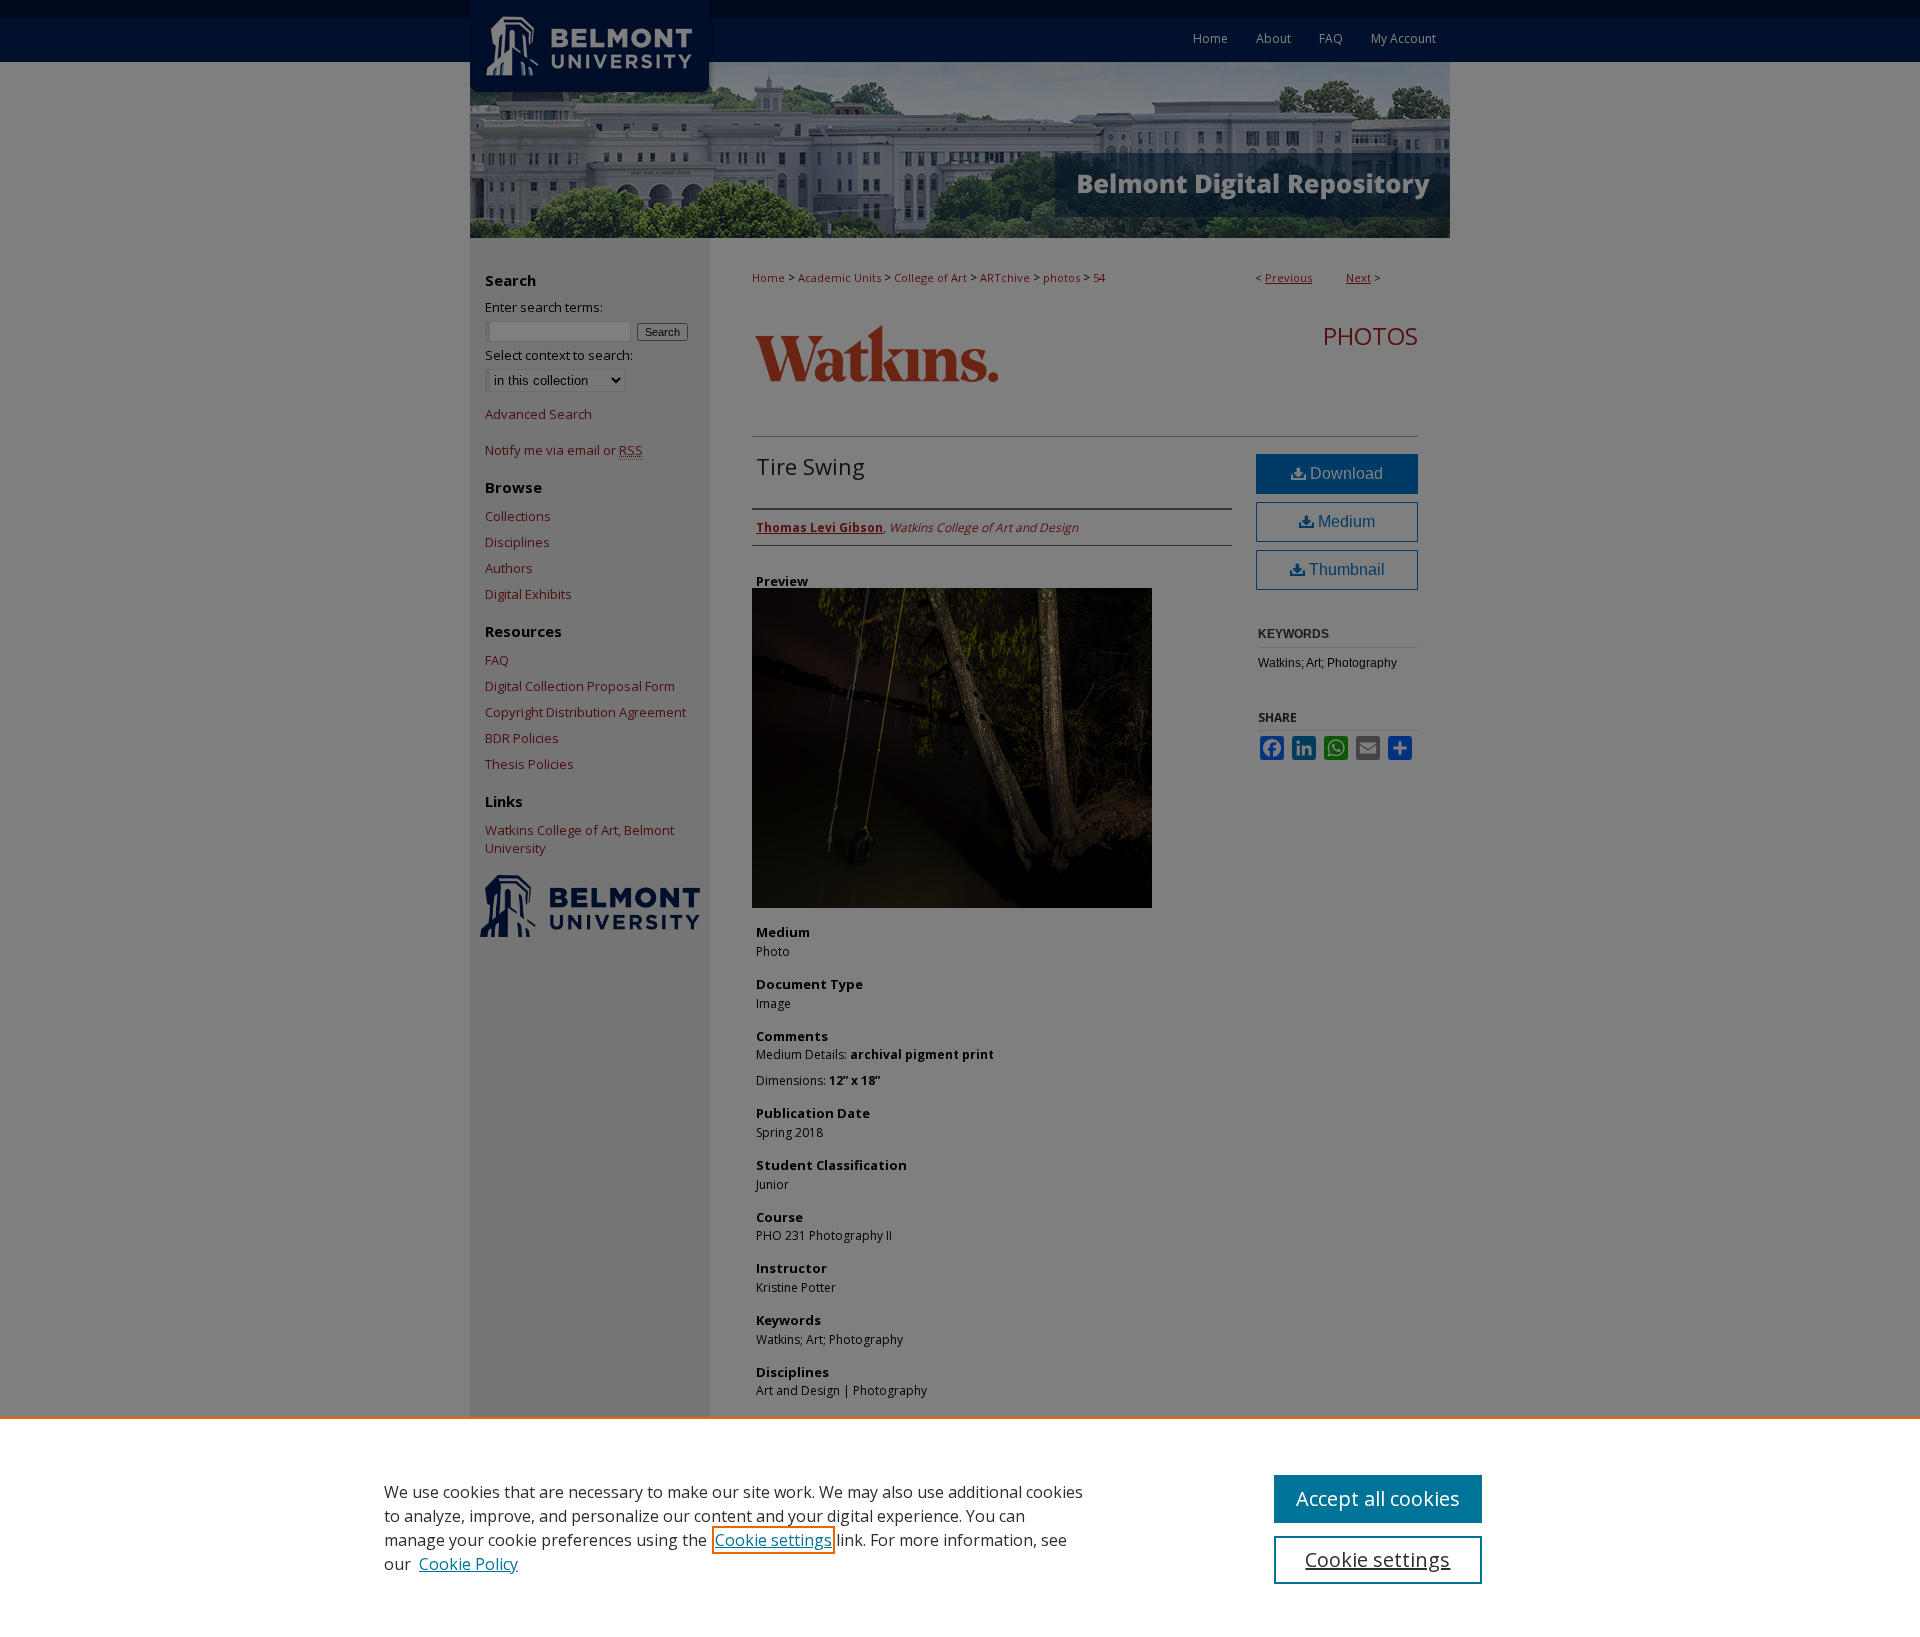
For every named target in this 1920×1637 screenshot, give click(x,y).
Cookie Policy (468, 1564)
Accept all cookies (1378, 1498)
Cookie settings (773, 1540)
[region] (960, 1527)
